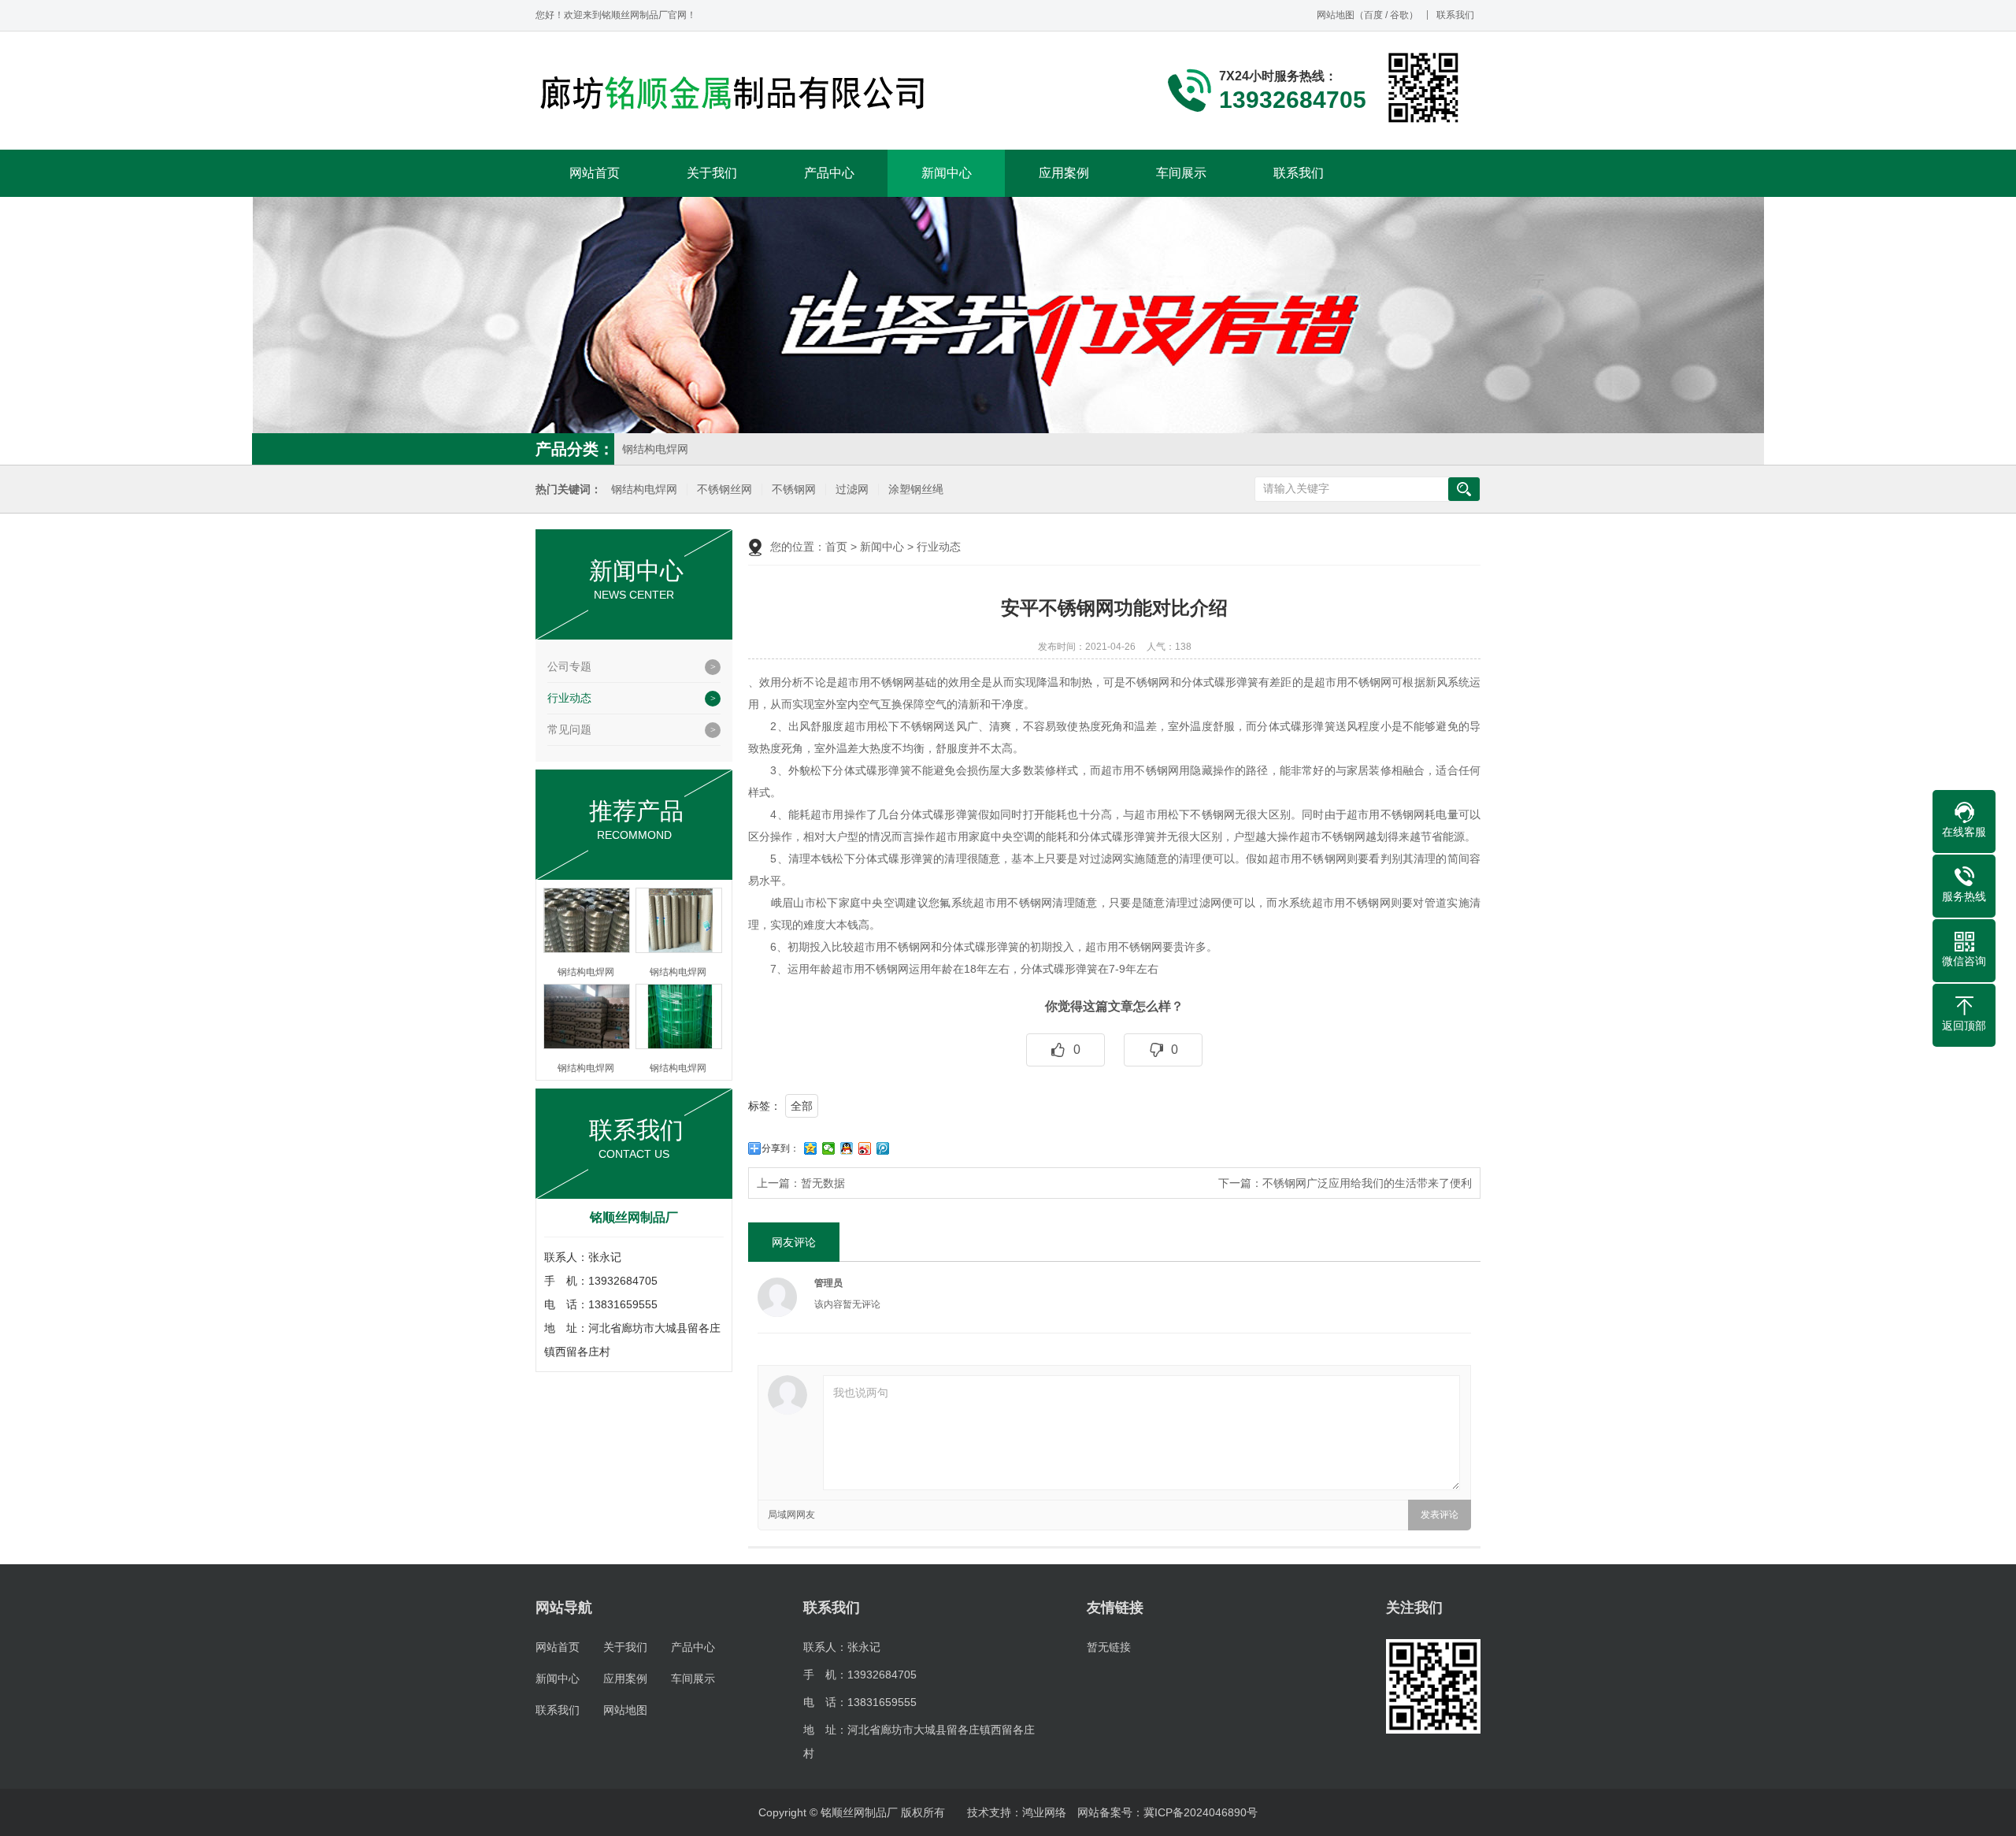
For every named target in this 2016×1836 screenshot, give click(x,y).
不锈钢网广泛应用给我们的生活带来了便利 (1367, 1183)
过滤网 (852, 490)
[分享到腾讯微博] (883, 1148)
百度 (1373, 15)
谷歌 (1399, 15)
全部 (802, 1106)
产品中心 (829, 173)
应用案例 (1064, 173)
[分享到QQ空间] (811, 1148)
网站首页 (595, 173)
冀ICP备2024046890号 (1201, 1812)
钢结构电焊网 (655, 449)
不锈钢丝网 (724, 490)
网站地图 (1336, 15)
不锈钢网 (794, 490)
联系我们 (1455, 15)
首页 (836, 547)
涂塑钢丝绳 (916, 490)
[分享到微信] (829, 1148)
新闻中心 (947, 173)
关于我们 (712, 173)
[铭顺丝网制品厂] (732, 92)
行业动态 (569, 698)
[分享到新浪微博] (865, 1148)
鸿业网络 (1044, 1812)
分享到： (780, 1148)
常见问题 (569, 729)
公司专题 (569, 666)
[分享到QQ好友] (847, 1148)
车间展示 (1181, 173)
